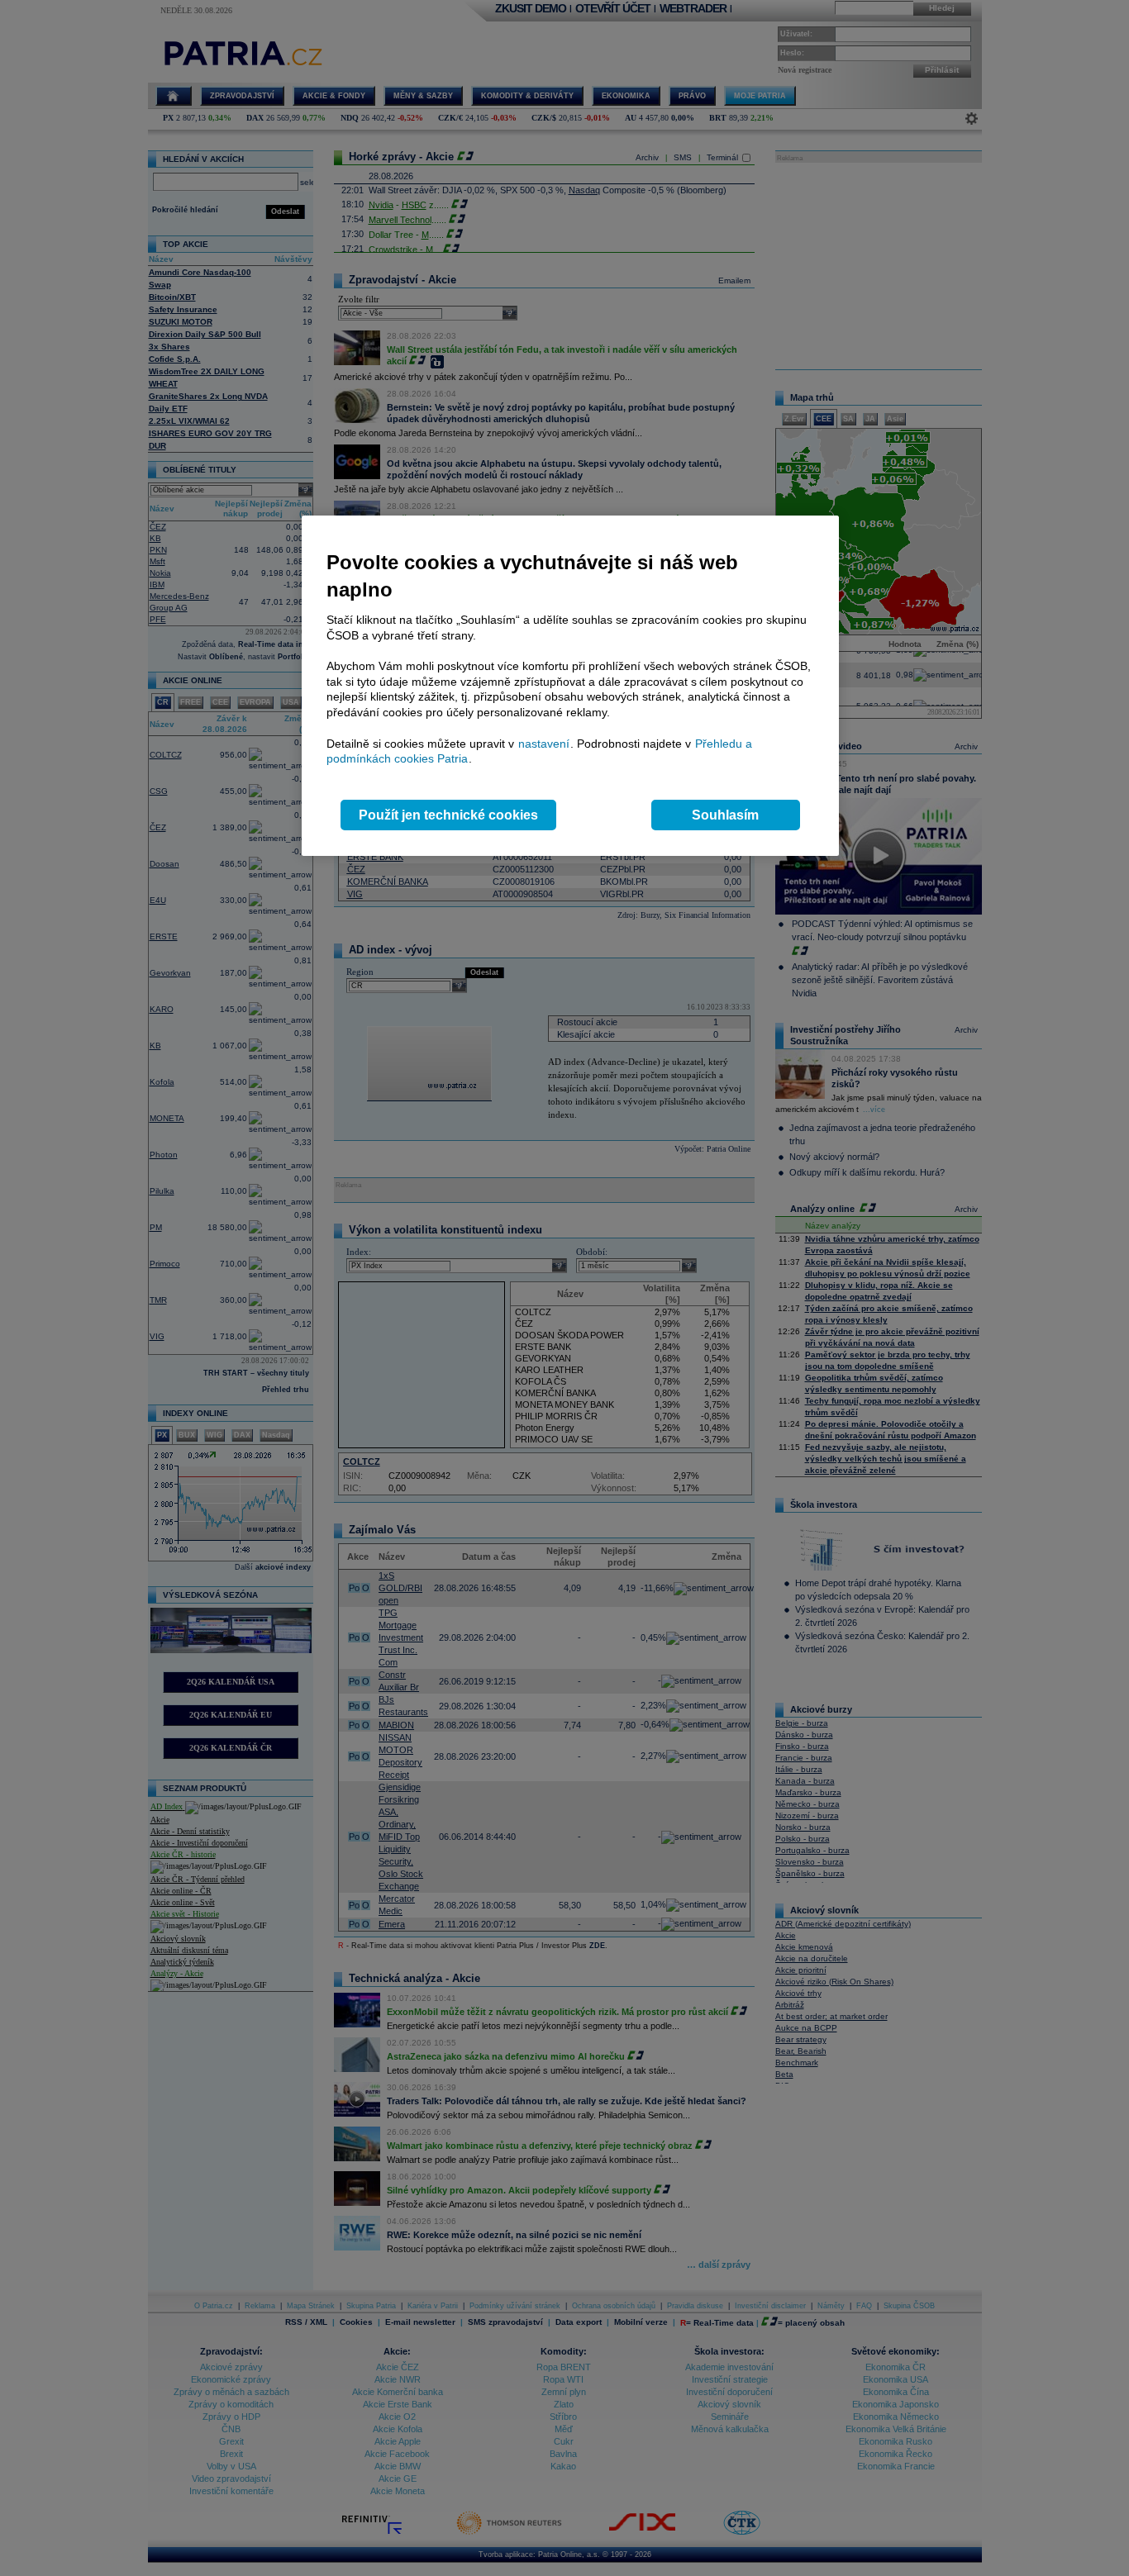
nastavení (544, 744)
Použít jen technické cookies (448, 815)
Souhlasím (725, 815)
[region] (570, 686)
